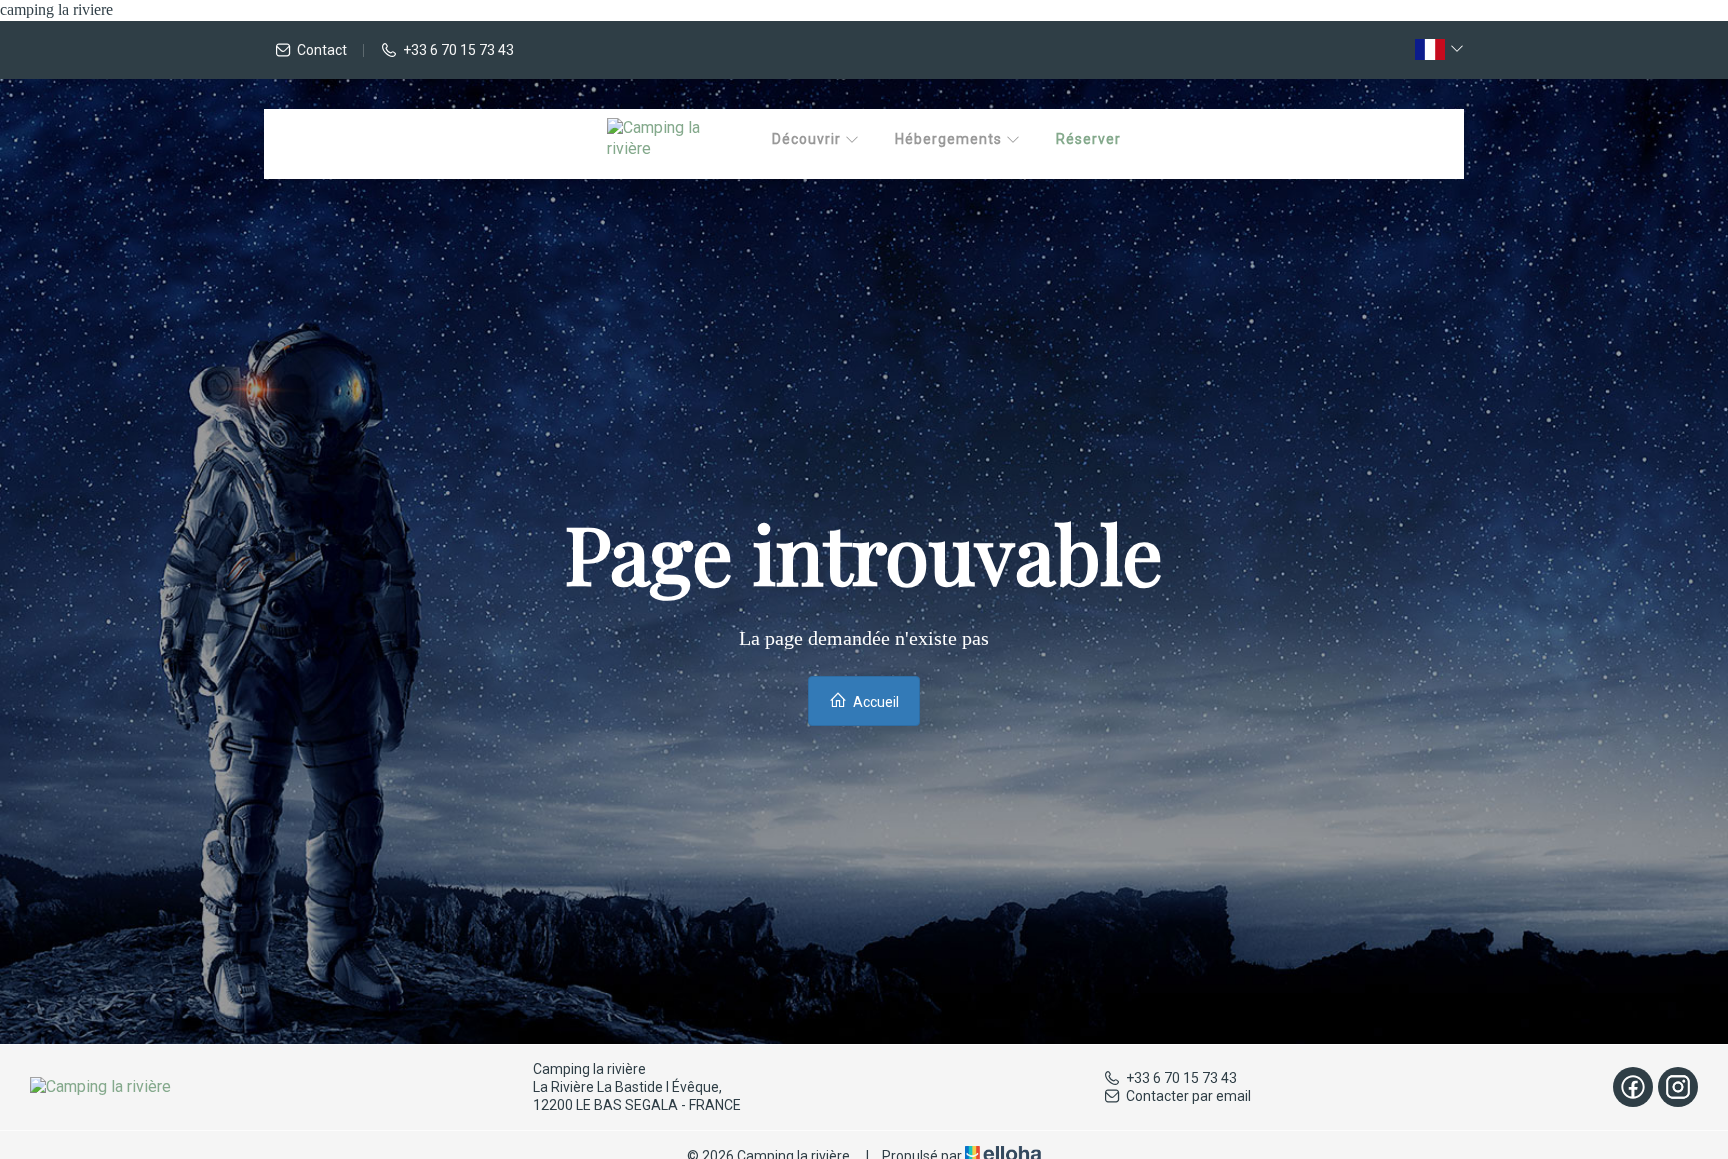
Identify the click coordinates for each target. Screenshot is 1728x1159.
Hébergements (950, 139)
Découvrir (808, 139)
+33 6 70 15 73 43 (1181, 1078)
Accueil (874, 702)
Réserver (1088, 139)
